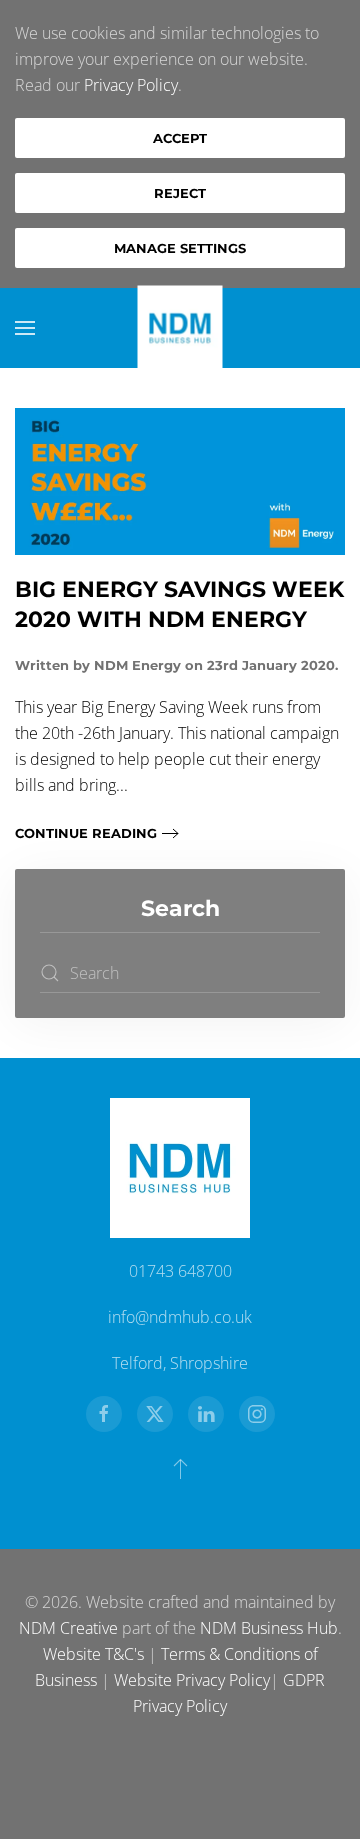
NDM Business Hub (269, 1628)
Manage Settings (180, 248)
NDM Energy (137, 665)
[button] (25, 328)
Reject (180, 193)
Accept (180, 138)
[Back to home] (180, 328)
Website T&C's (93, 1654)
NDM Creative (68, 1628)
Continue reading (86, 833)
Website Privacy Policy (192, 1680)
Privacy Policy (131, 85)
